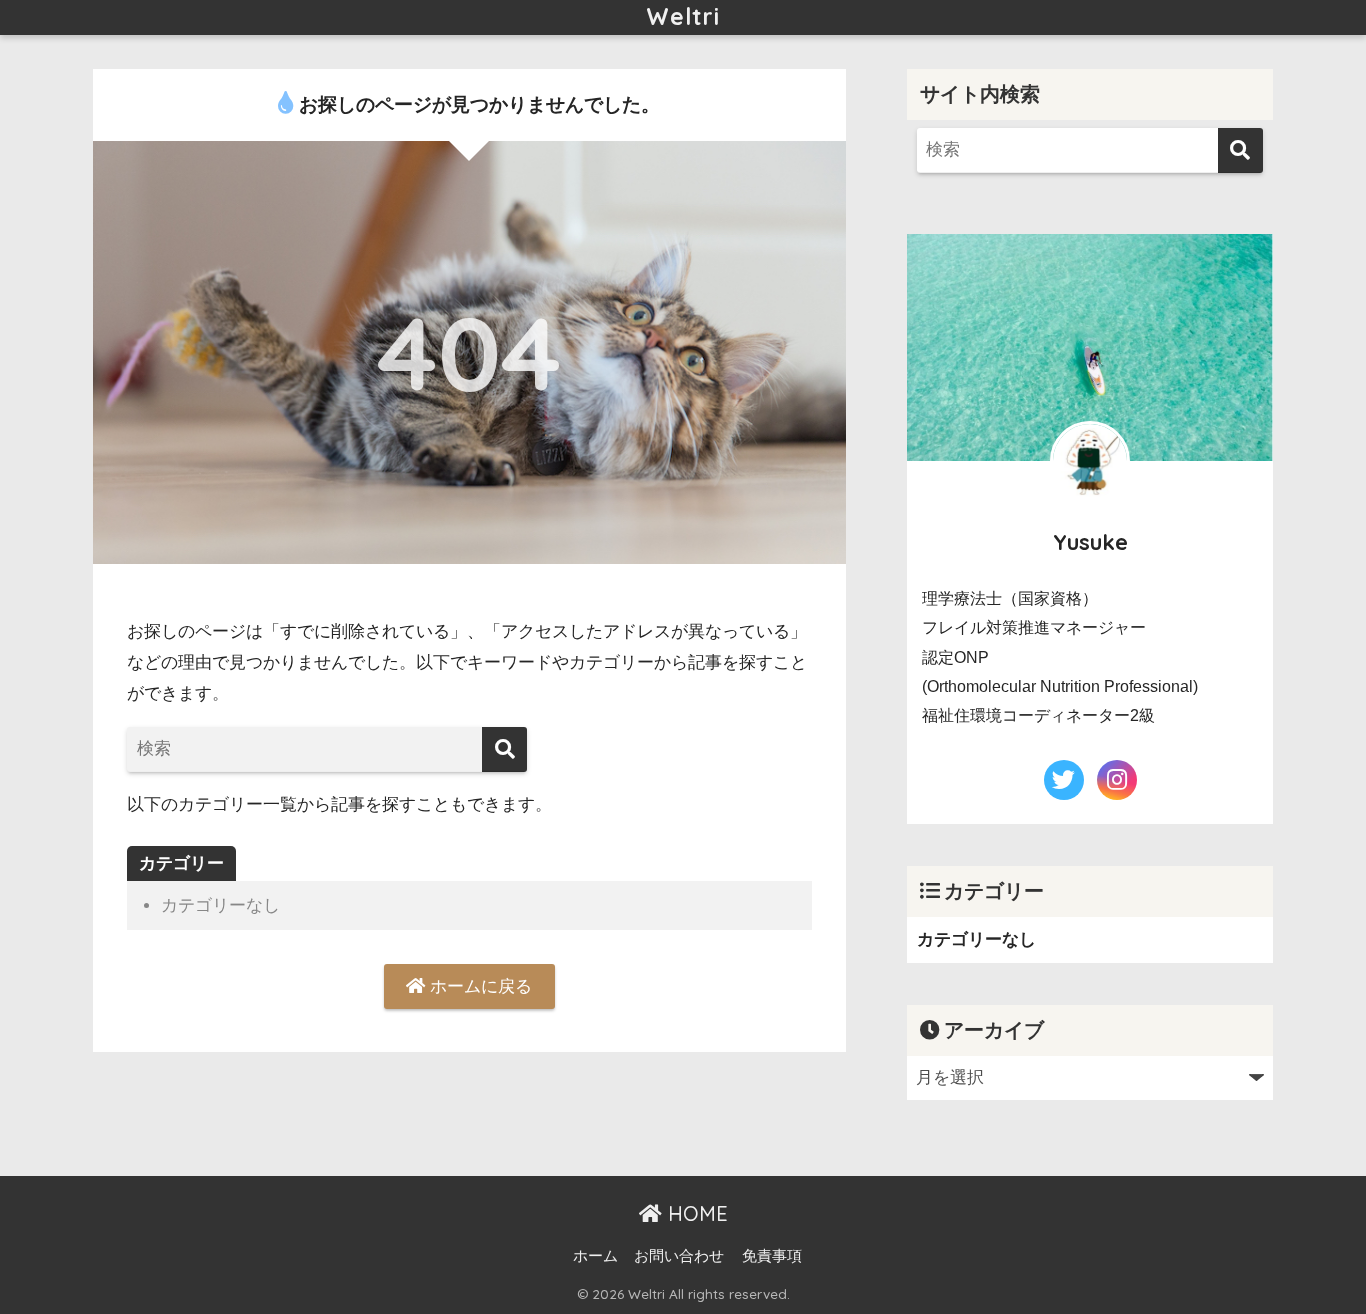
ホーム (595, 1256)
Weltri (683, 16)
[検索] (504, 749)
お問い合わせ (679, 1256)
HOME (695, 1213)
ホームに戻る (478, 986)
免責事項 (772, 1256)
